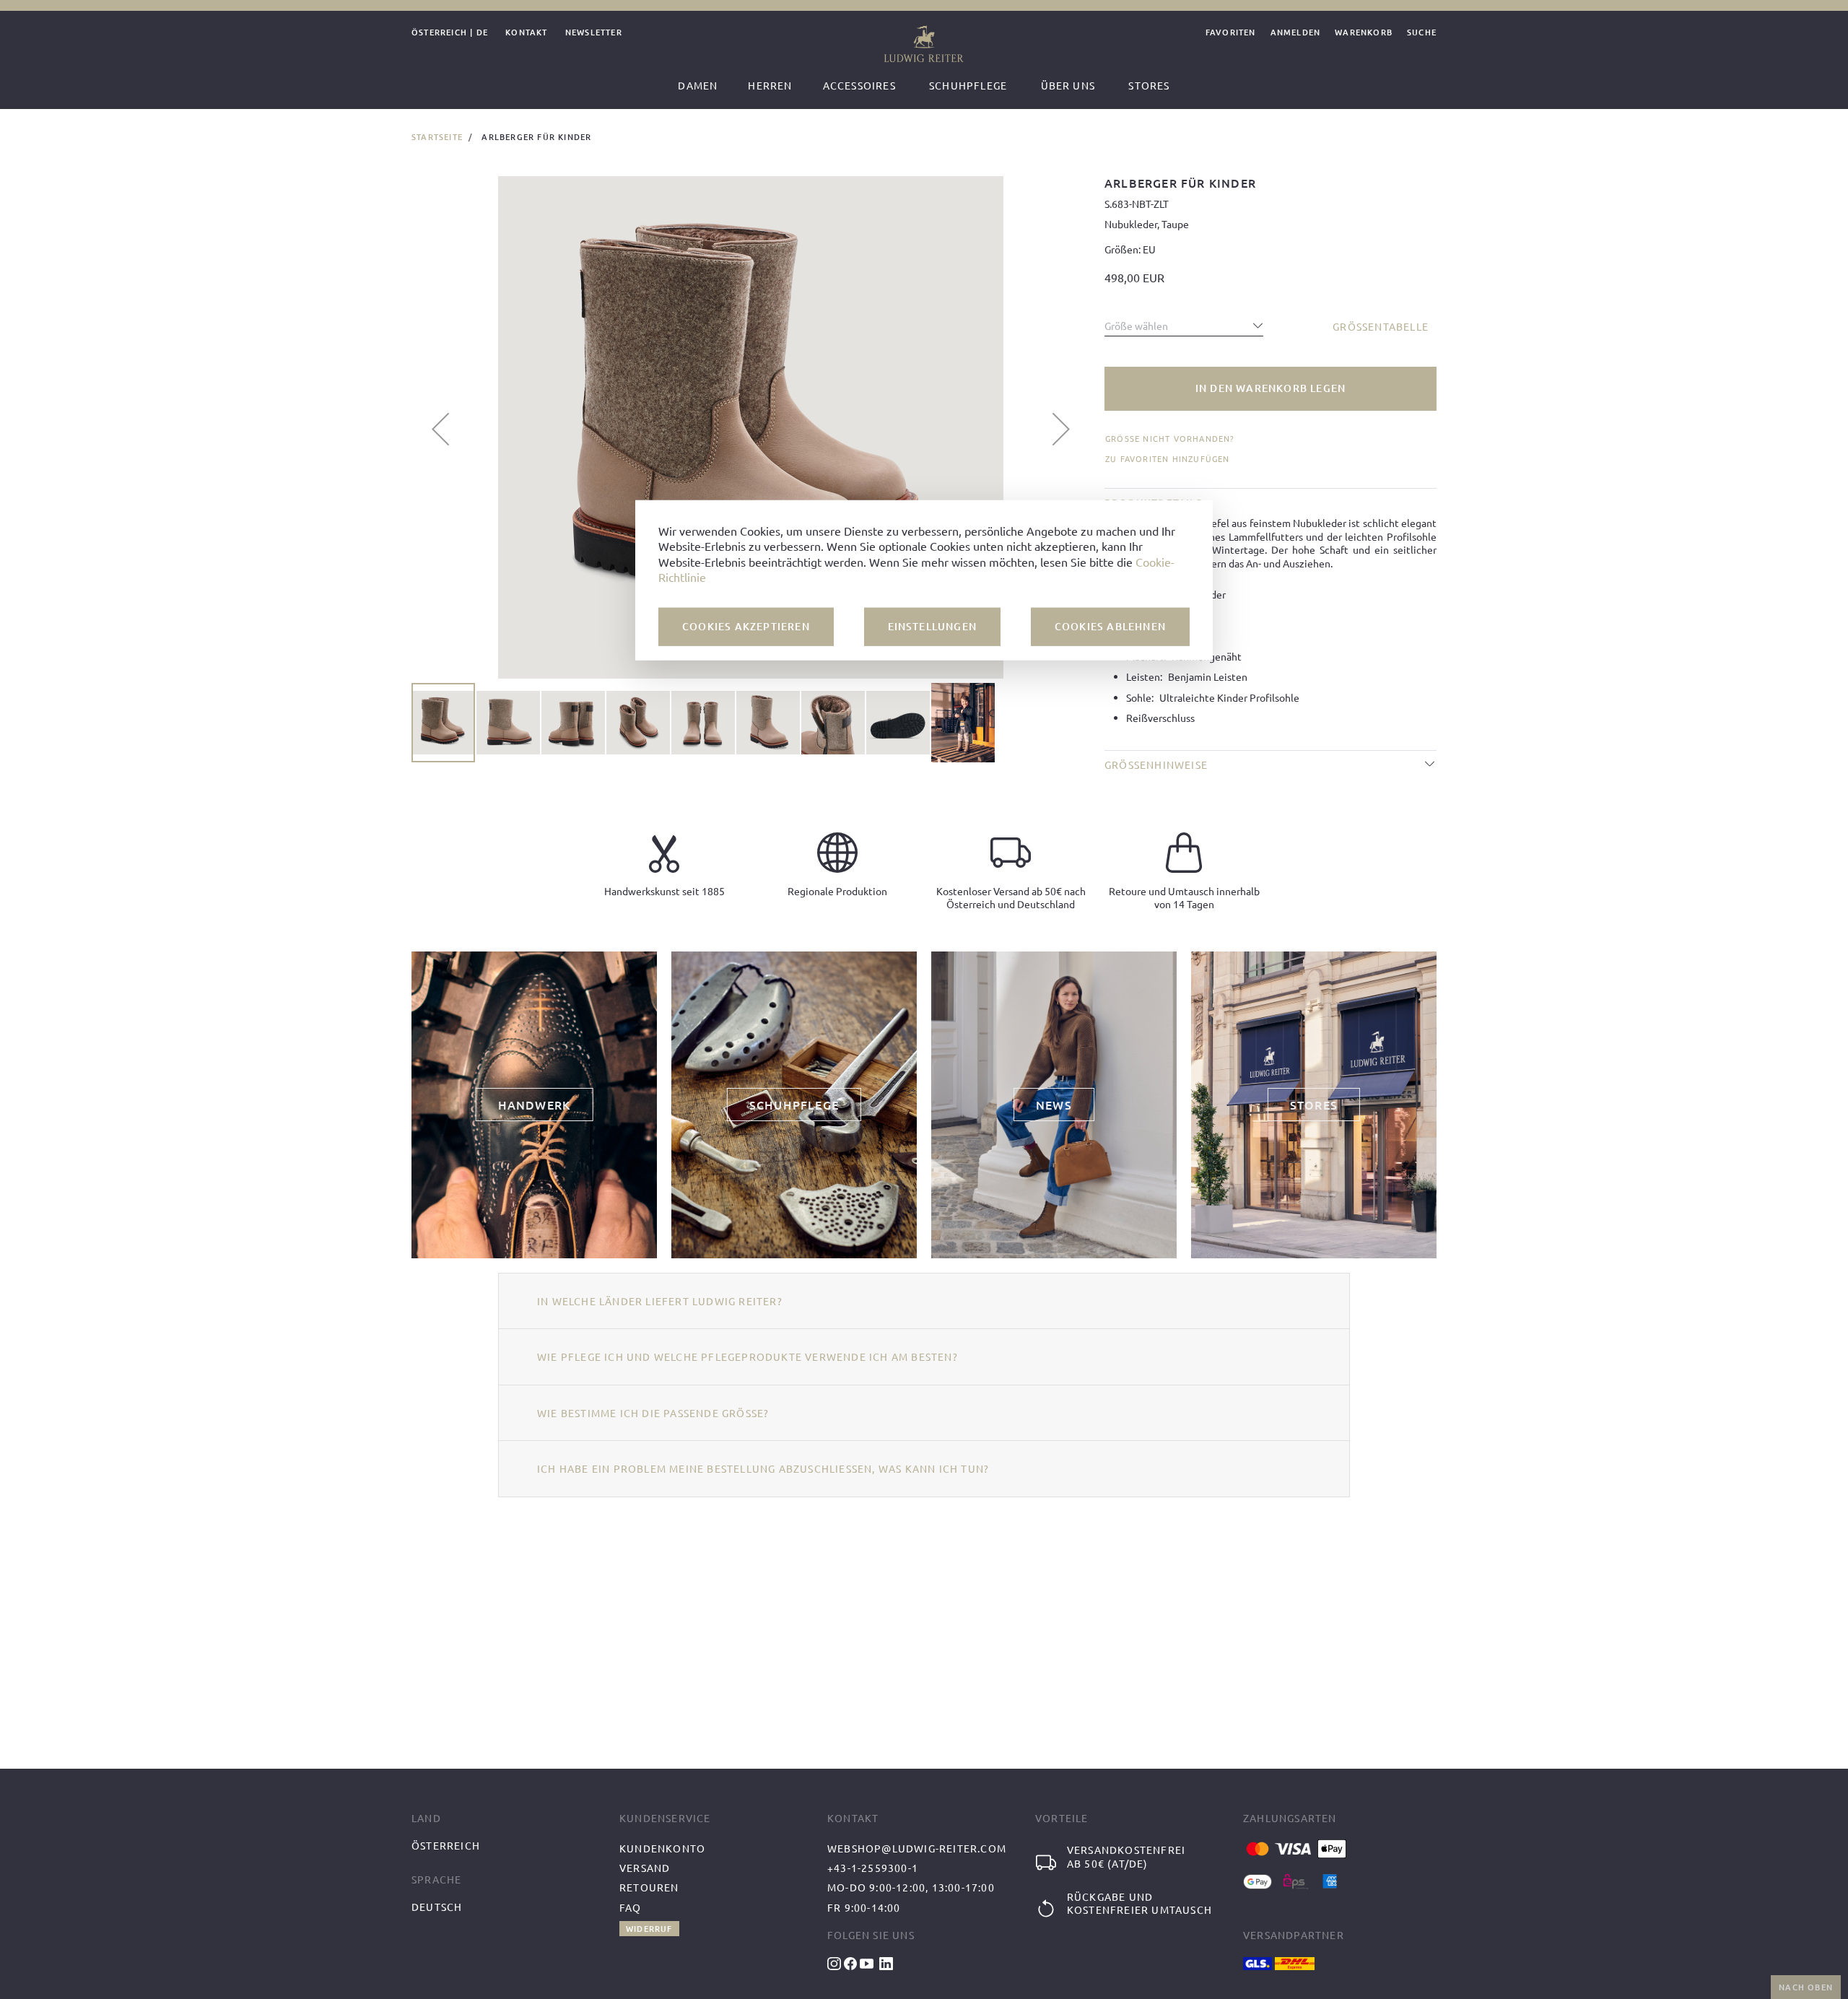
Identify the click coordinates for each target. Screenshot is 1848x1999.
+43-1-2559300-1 (873, 1868)
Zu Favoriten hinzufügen (1168, 458)
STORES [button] (1314, 1105)
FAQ (631, 1907)
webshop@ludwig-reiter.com (917, 1848)
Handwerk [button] (535, 1105)
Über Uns (1068, 85)
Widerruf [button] (649, 1929)
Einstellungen (933, 626)
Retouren (649, 1887)
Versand (645, 1868)
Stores (1149, 85)
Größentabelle (1381, 326)
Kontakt (526, 33)
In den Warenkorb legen (1270, 388)
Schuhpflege (968, 85)
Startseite (437, 137)
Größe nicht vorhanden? (1170, 439)
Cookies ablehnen (1110, 626)
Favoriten (1231, 33)
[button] (440, 429)
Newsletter (594, 33)
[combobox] (1184, 322)
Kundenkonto (662, 1848)
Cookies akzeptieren (746, 626)
